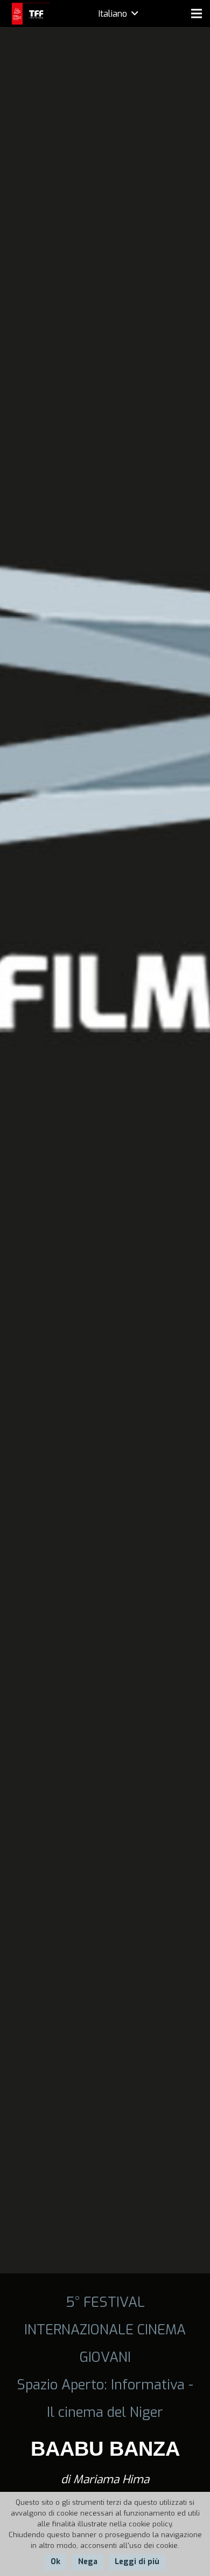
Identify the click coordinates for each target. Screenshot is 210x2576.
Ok (55, 2562)
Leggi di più (137, 2562)
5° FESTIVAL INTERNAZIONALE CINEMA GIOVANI (105, 2330)
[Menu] (197, 13)
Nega (88, 2562)
